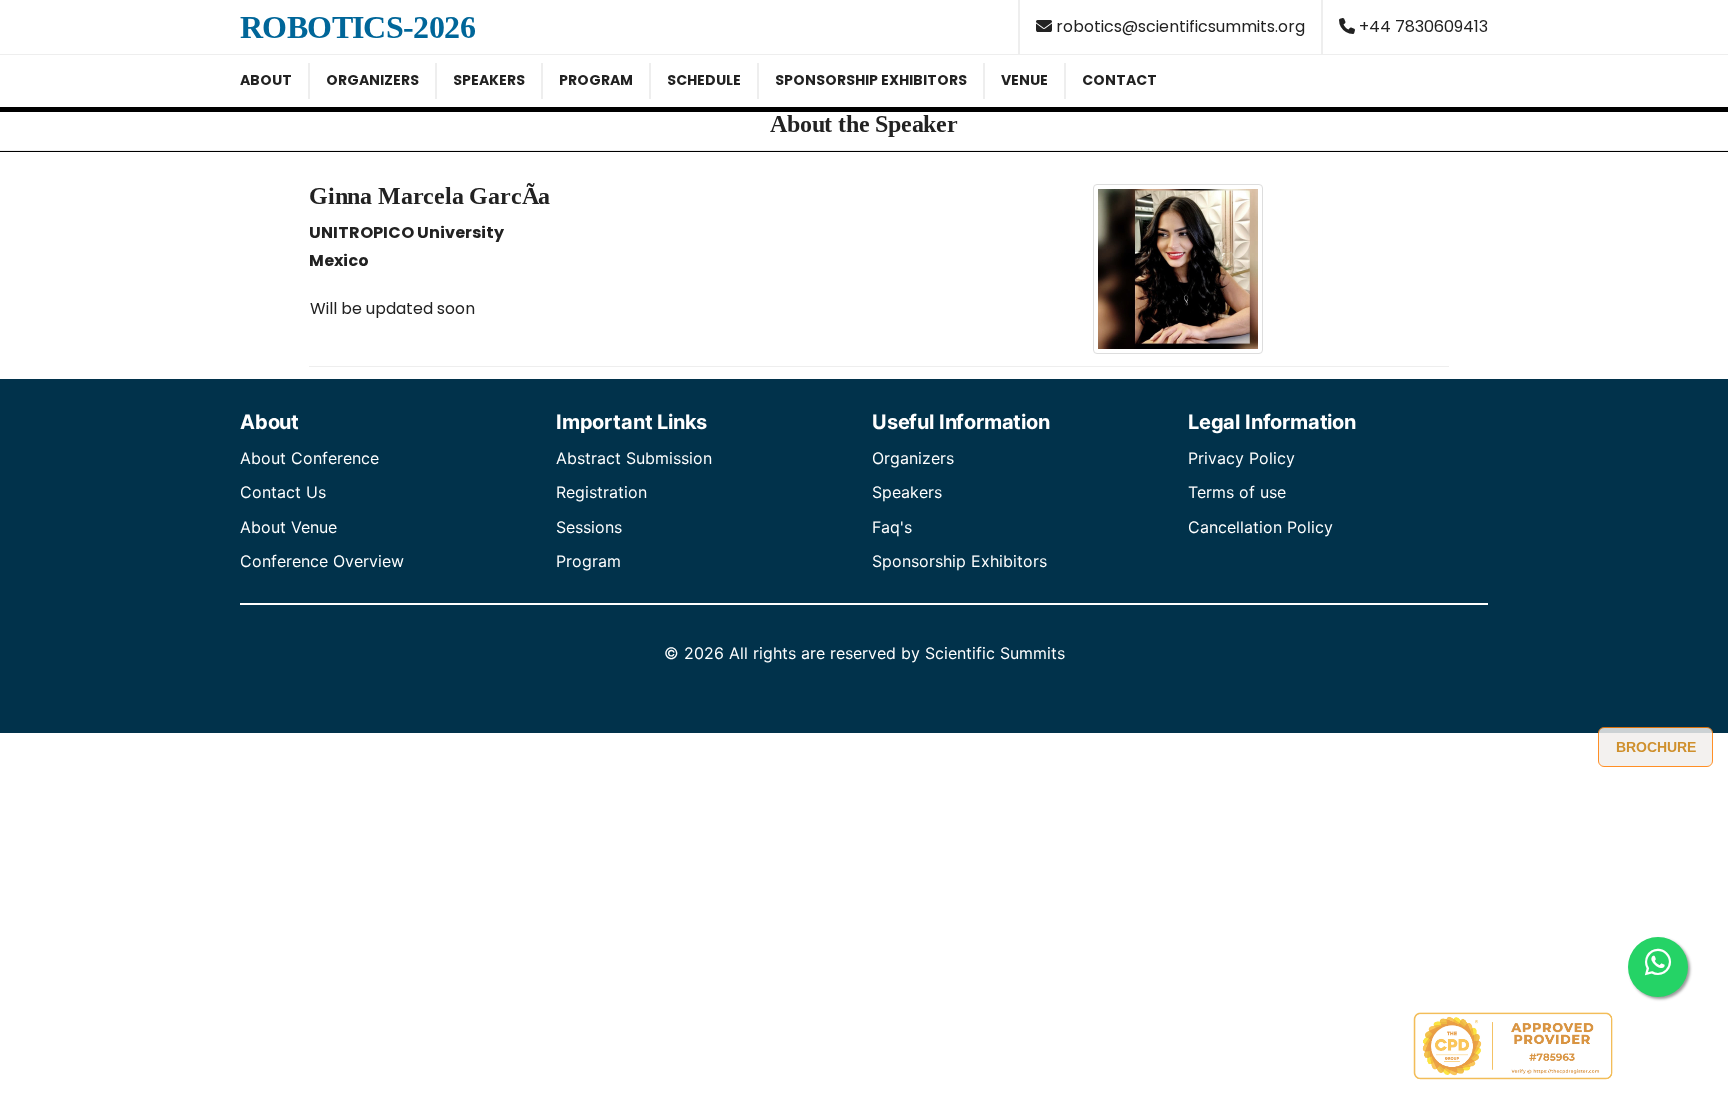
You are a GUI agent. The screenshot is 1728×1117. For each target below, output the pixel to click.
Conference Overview (322, 561)
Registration (601, 492)
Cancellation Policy (1260, 527)
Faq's (892, 527)
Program (588, 561)
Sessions (589, 527)
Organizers (913, 458)
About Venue (288, 527)
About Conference (309, 458)
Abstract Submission (634, 458)
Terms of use (1237, 492)
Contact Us (283, 492)
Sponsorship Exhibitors (959, 561)
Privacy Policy (1241, 458)
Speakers (907, 492)
